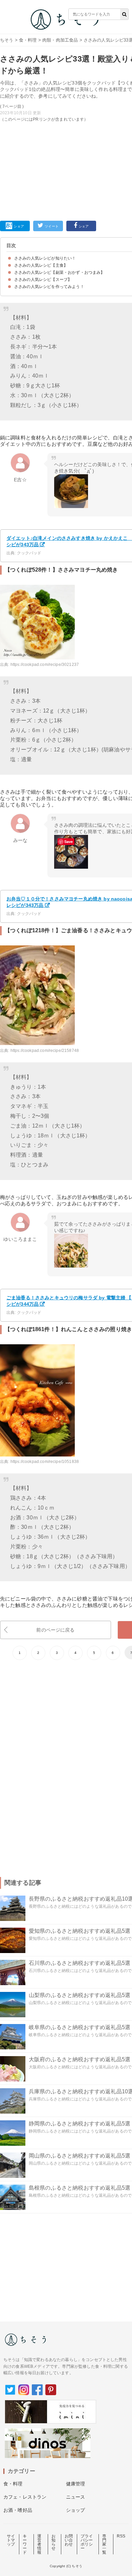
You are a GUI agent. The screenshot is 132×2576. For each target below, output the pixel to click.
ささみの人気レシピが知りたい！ (45, 258)
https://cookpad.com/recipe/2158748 (45, 1051)
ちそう (7, 40)
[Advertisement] (66, 112)
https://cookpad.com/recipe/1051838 (45, 1462)
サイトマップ (11, 2540)
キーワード (25, 2544)
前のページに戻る (55, 1630)
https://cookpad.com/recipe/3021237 (45, 665)
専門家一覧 (104, 2544)
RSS (121, 2536)
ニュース (76, 2497)
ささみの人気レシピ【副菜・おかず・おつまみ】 (60, 272)
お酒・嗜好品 (18, 2510)
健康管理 (76, 2484)
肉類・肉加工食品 (60, 40)
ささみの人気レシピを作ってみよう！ (49, 287)
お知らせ (53, 2542)
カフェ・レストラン (25, 2497)
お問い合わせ (69, 2540)
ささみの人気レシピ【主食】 (41, 265)
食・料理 (28, 40)
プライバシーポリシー (87, 2542)
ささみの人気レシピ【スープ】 (43, 280)
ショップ (76, 2510)
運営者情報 (39, 2544)
